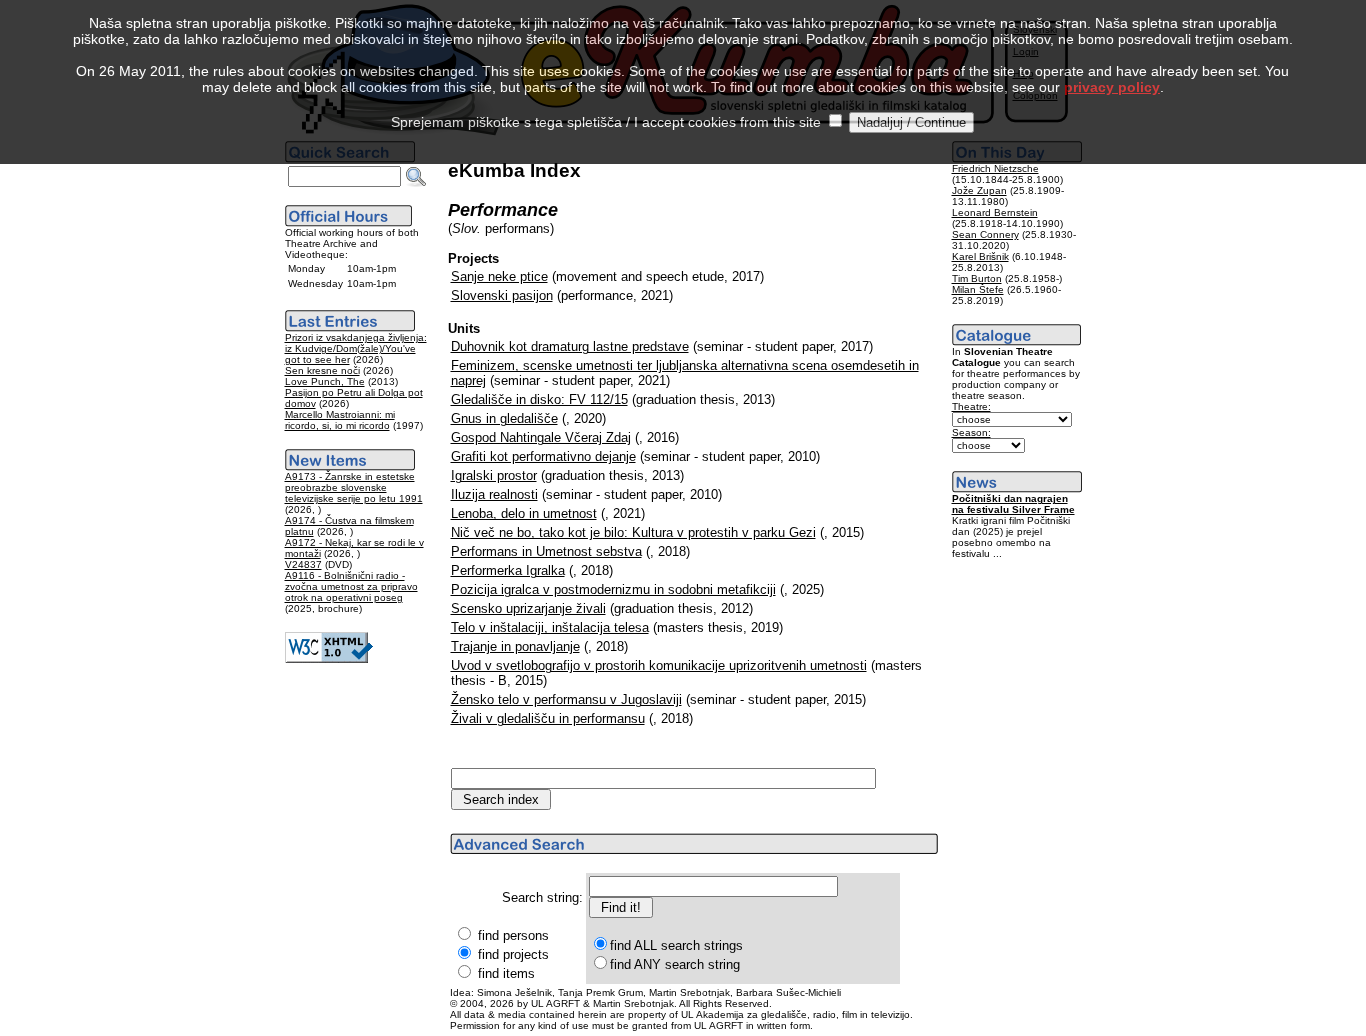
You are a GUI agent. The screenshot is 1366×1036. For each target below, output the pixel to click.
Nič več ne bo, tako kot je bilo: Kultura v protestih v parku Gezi (633, 532)
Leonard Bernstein (995, 212)
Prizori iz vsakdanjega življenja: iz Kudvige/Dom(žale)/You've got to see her (356, 348)
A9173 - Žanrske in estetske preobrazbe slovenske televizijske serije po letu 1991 (354, 487)
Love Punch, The (325, 381)
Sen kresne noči (322, 370)
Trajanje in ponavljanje (515, 646)
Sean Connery (985, 234)
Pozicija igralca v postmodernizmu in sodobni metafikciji (613, 589)
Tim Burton (977, 278)
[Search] (416, 177)
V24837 (303, 564)
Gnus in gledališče (504, 418)
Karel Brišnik (980, 256)
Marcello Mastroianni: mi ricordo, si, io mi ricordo (340, 420)
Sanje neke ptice (499, 276)
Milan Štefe (978, 289)
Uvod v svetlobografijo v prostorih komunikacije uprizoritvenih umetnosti (659, 665)
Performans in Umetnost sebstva (546, 551)
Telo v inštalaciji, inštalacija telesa (550, 627)
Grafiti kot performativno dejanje (543, 456)
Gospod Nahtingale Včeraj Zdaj (541, 437)
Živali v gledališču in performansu (548, 718)
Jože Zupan (979, 190)
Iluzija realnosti (494, 494)
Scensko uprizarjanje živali (528, 608)
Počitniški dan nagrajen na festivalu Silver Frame (1013, 504)
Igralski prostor (494, 475)
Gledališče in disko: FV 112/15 (539, 399)
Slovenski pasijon (502, 295)
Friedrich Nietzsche (995, 168)
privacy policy (1112, 87)
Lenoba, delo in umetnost (524, 513)
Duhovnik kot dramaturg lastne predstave (570, 346)
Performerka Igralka (508, 570)
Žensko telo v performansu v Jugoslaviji (566, 699)
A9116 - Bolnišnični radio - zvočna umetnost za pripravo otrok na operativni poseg (351, 586)
